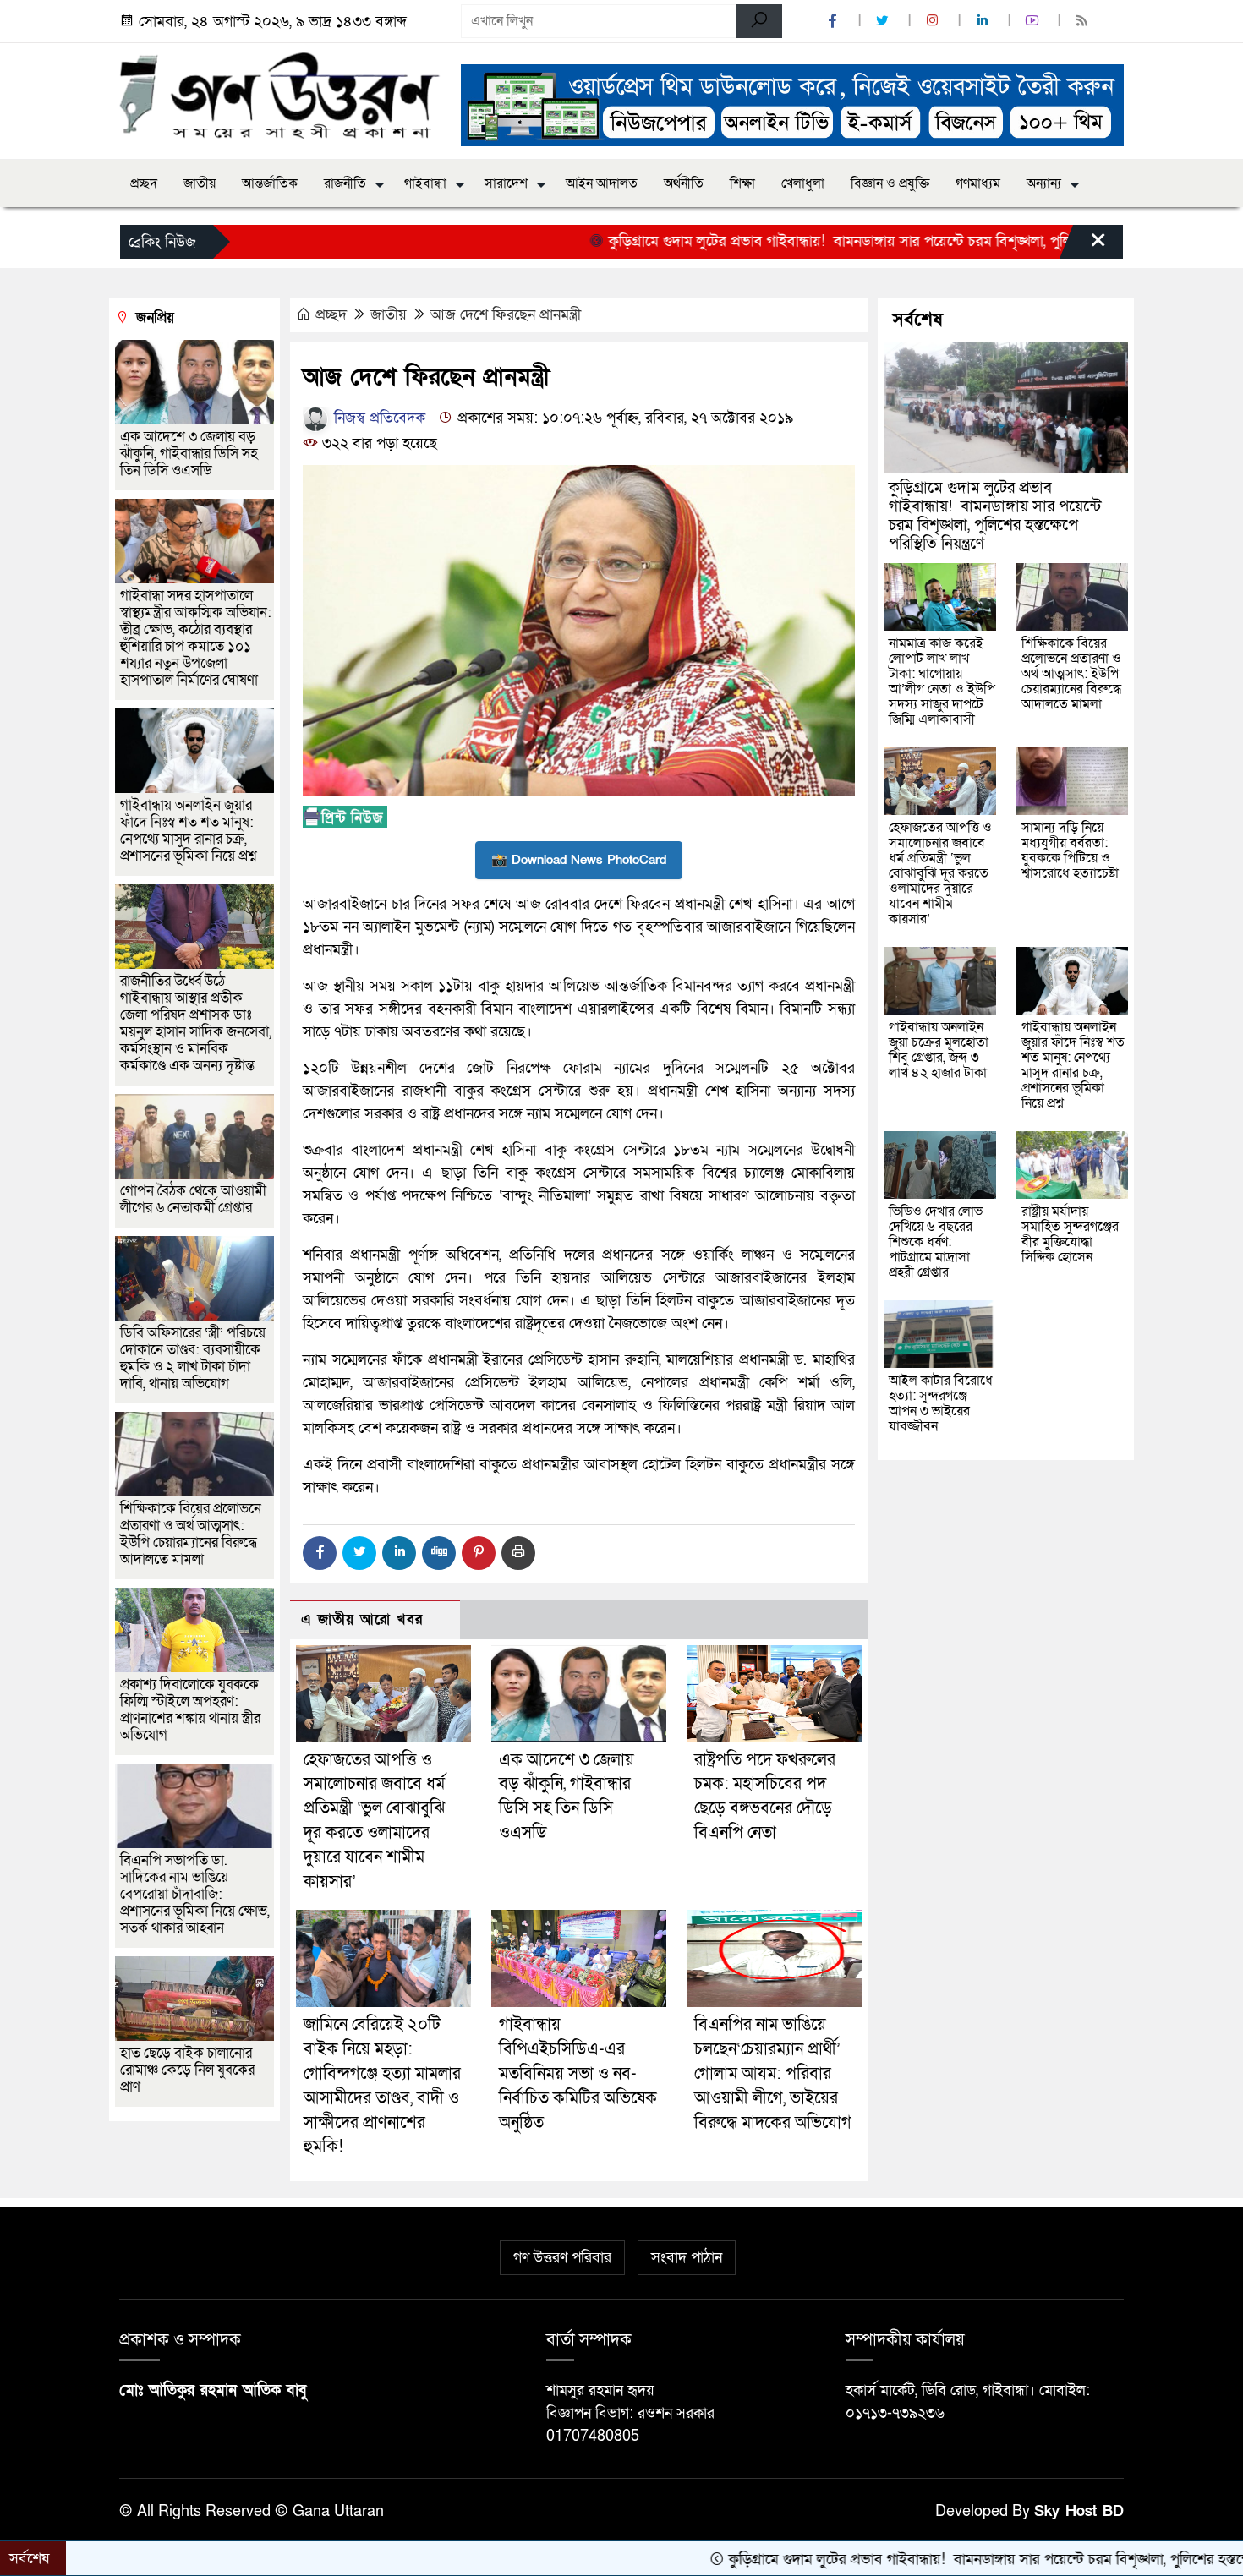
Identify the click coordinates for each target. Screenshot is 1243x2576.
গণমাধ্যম (978, 183)
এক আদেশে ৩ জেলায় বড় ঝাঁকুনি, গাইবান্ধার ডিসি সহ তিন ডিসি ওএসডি (189, 454)
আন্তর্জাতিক (270, 183)
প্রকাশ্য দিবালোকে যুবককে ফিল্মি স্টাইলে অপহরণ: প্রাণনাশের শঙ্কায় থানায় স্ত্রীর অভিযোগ (190, 1710)
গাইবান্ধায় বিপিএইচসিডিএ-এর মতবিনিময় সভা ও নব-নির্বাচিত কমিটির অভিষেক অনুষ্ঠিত (578, 2073)
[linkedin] (984, 22)
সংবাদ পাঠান (687, 2258)
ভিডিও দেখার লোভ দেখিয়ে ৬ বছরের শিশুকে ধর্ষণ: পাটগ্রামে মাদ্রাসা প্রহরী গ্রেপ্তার (936, 1242)
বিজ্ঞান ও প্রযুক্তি (890, 183)
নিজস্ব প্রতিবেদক (378, 418)
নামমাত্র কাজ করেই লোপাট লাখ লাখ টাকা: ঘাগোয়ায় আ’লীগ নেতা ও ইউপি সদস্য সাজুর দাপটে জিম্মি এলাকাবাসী (942, 681)
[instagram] (934, 22)
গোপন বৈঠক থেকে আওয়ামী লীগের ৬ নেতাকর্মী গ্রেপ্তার (193, 1199)
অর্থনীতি (684, 183)
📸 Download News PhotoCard (579, 860)
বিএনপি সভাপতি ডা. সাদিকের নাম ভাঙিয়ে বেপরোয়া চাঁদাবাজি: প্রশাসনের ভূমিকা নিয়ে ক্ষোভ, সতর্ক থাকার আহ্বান (195, 1894)
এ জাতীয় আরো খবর (362, 1619)
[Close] (1083, 246)
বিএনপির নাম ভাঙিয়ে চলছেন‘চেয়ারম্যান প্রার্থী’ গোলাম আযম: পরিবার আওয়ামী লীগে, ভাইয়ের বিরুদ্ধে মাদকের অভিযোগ (773, 2073)
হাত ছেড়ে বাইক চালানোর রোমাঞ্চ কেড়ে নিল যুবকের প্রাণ (187, 2070)
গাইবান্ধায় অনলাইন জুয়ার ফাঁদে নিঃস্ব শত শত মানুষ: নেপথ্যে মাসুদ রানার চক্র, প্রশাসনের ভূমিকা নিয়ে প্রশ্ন (188, 831)
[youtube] (1034, 22)
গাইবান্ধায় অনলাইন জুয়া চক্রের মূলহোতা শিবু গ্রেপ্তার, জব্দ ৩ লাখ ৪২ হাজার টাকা (939, 1050)
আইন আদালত (602, 183)
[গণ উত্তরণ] (280, 95)
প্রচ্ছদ (144, 183)
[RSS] (1084, 22)
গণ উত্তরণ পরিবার (562, 2258)
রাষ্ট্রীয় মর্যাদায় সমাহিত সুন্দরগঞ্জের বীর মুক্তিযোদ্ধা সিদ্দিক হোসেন (1070, 1234)
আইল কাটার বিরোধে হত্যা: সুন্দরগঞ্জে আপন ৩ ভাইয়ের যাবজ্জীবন (941, 1403)
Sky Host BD (1079, 2511)
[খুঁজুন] (759, 21)
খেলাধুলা (803, 183)
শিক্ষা (742, 183)
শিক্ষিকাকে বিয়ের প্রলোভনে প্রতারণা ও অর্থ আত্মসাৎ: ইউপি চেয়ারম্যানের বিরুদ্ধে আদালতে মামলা (191, 1534)
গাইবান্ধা (425, 183)
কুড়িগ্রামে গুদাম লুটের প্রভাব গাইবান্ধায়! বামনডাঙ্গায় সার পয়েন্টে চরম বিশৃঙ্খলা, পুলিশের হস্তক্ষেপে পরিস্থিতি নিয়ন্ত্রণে (828, 241)
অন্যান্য (1044, 183)
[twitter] (884, 22)
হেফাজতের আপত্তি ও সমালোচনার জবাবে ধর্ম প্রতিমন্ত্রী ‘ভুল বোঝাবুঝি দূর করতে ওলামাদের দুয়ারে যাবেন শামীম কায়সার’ (940, 873)
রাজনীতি (345, 183)
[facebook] (835, 22)
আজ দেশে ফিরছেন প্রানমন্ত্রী (506, 315)
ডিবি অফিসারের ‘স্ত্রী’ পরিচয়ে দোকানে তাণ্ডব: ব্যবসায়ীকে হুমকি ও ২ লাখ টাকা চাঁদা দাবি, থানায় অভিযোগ (193, 1358)
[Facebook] (320, 1553)
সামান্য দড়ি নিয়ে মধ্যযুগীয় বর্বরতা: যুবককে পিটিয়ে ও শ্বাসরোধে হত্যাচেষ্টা (1070, 850)
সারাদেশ (506, 183)
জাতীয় (200, 183)
